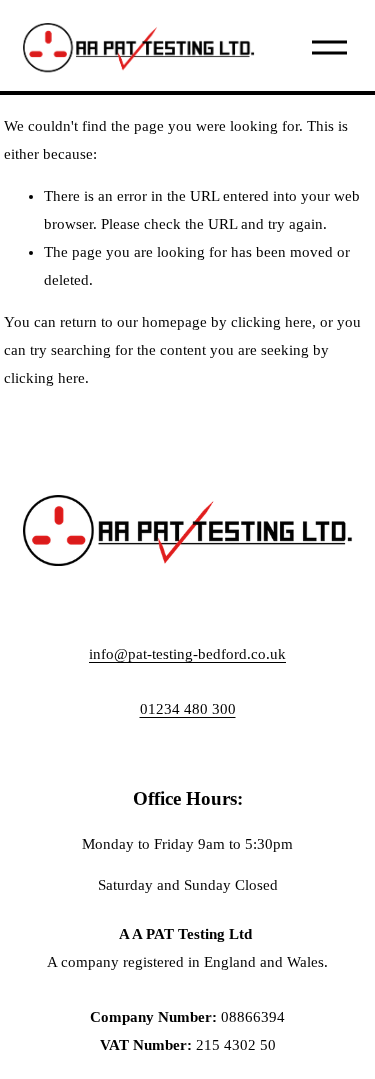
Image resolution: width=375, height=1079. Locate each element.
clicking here (271, 322)
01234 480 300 (188, 709)
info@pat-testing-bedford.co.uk (187, 654)
